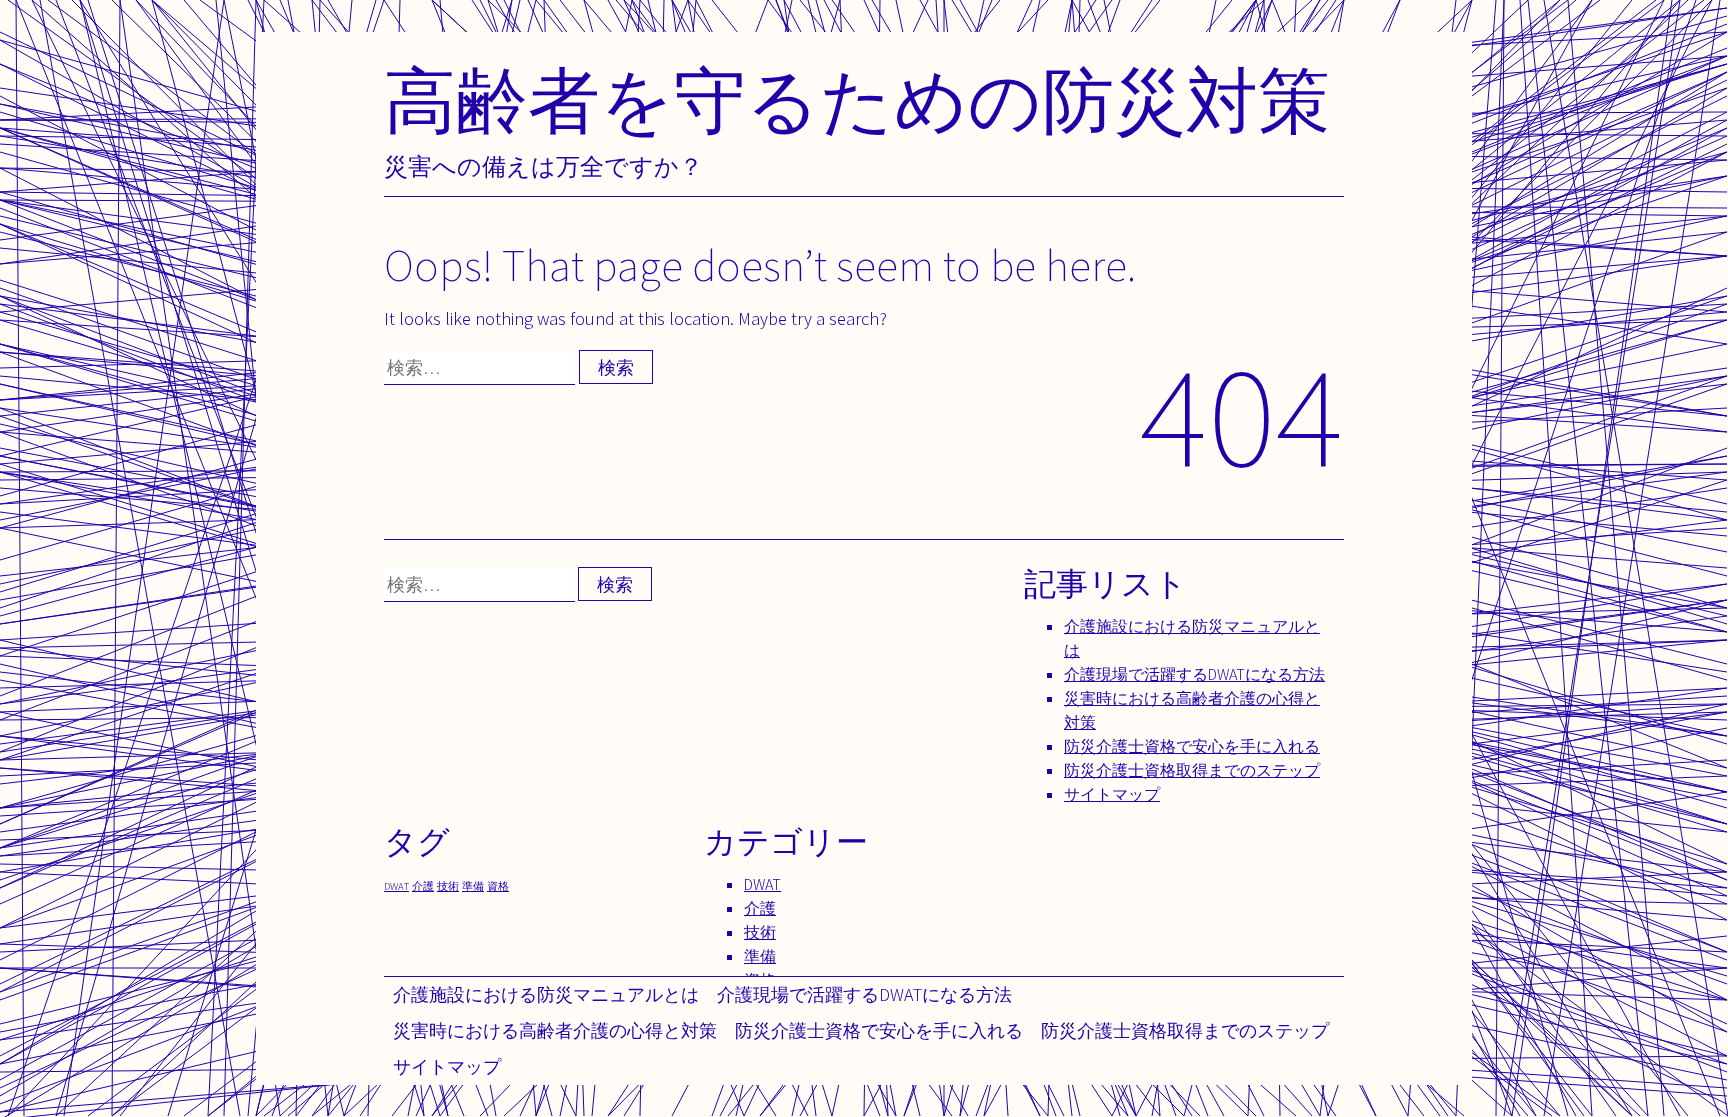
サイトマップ (447, 1066)
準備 (473, 886)
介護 (423, 886)
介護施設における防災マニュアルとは (546, 994)
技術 (448, 886)
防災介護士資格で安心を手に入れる (879, 1030)
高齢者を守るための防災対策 (857, 99)
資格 (498, 886)
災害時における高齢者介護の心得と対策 (555, 1030)
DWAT (396, 886)
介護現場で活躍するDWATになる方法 (864, 994)
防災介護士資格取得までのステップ (1185, 1030)
